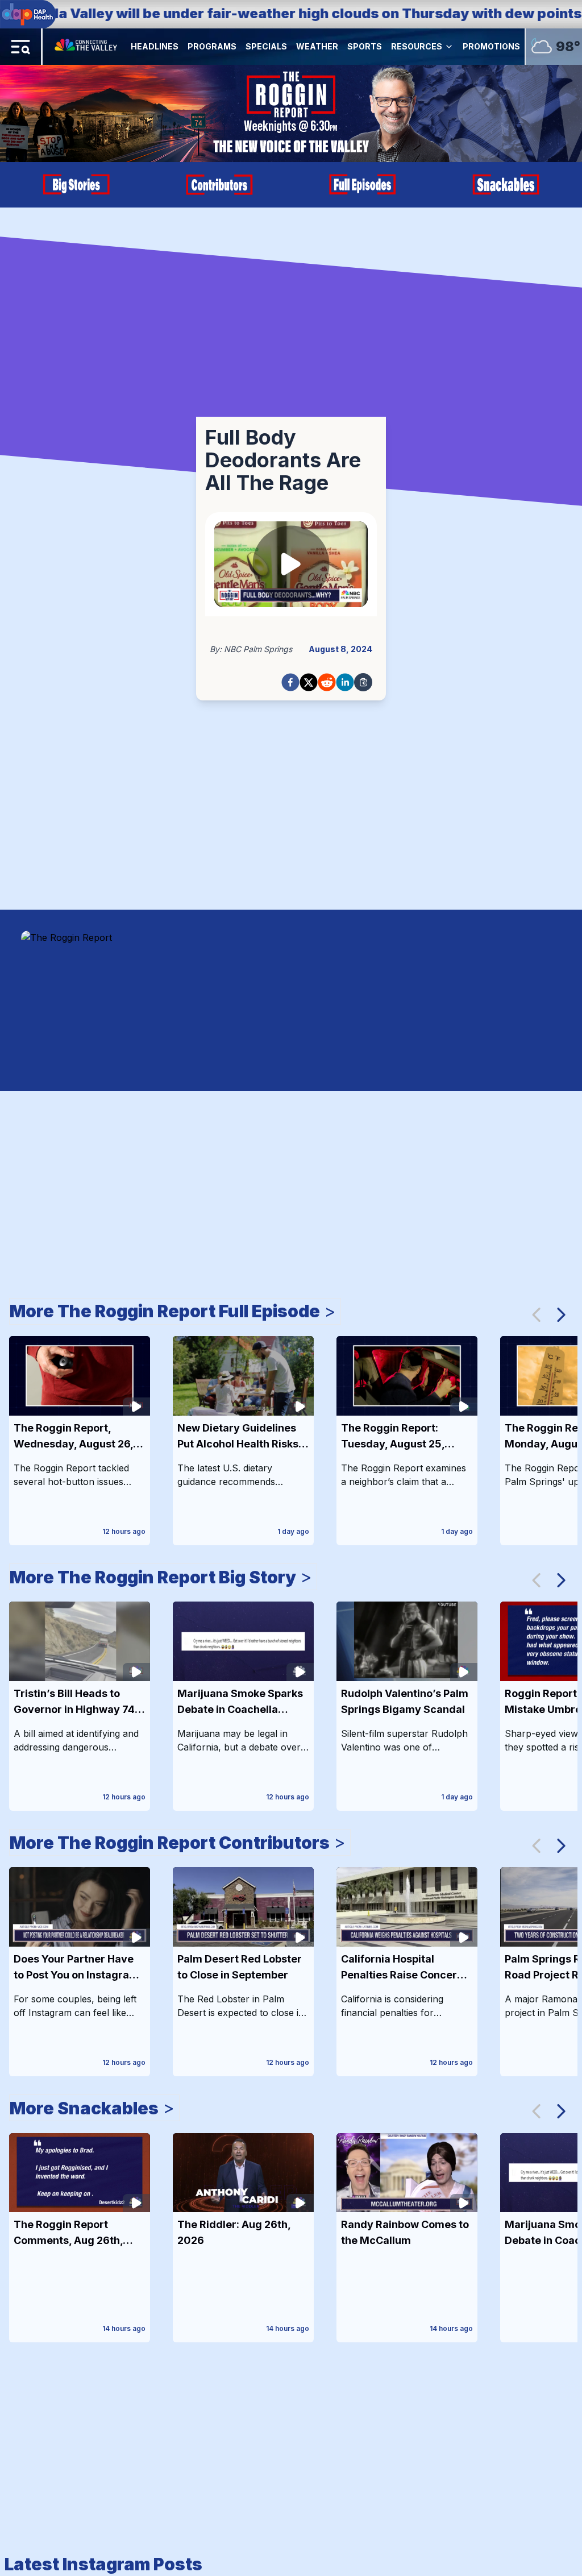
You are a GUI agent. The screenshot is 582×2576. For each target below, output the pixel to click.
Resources (417, 46)
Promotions (491, 46)
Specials (266, 46)
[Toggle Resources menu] (449, 47)
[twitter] (309, 682)
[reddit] (327, 682)
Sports (365, 46)
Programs (212, 46)
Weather (317, 46)
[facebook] (290, 682)
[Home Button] (87, 47)
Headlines (155, 46)
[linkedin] (345, 682)
